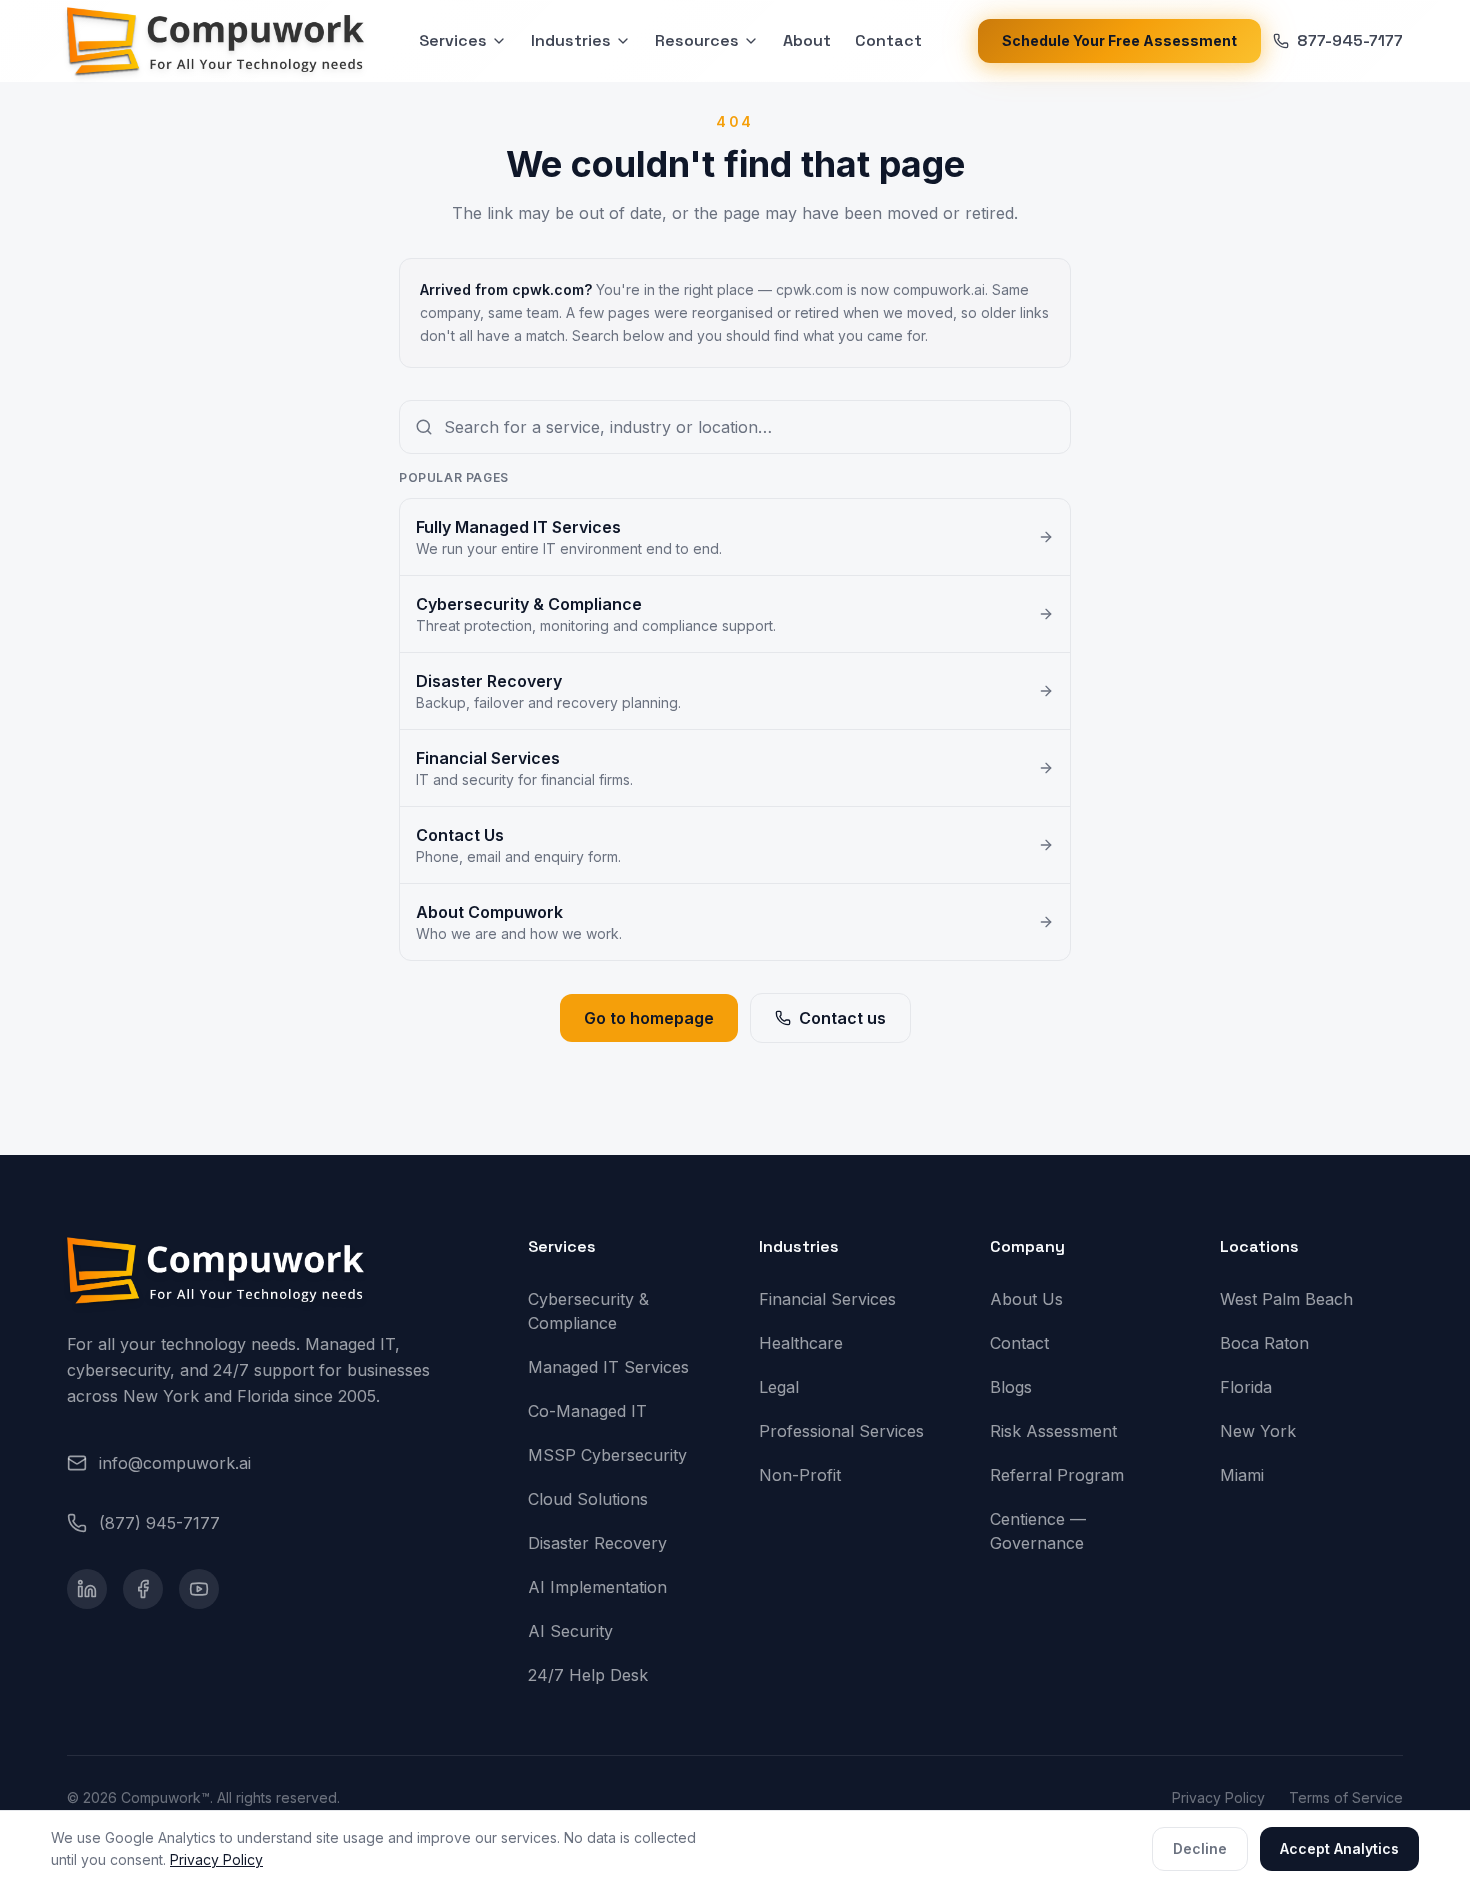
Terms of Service (1346, 1797)
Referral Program (1057, 1475)
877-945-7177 (1350, 40)
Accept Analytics (1339, 1848)
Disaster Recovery (597, 1543)
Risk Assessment (1053, 1431)
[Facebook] (143, 1589)
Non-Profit (800, 1475)
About (807, 40)
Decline (1200, 1848)
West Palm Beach (1286, 1299)
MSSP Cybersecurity (607, 1455)
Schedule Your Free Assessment (1119, 40)
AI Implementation (597, 1587)
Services (453, 40)
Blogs (1011, 1387)
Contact (888, 40)
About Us (1026, 1299)
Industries (571, 40)
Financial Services (827, 1299)
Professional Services (841, 1431)
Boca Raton (1264, 1343)
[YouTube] (199, 1589)
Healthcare (801, 1343)
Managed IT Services (608, 1367)
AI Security (570, 1631)
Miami (1242, 1475)
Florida (1246, 1387)
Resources (697, 40)
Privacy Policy (216, 1859)
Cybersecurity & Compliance (588, 1311)
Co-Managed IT (587, 1411)
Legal (779, 1387)
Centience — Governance (1038, 1531)
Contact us (842, 1018)
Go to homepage (649, 1018)
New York (1258, 1431)
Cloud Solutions (588, 1499)
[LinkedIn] (87, 1589)
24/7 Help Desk (588, 1675)
